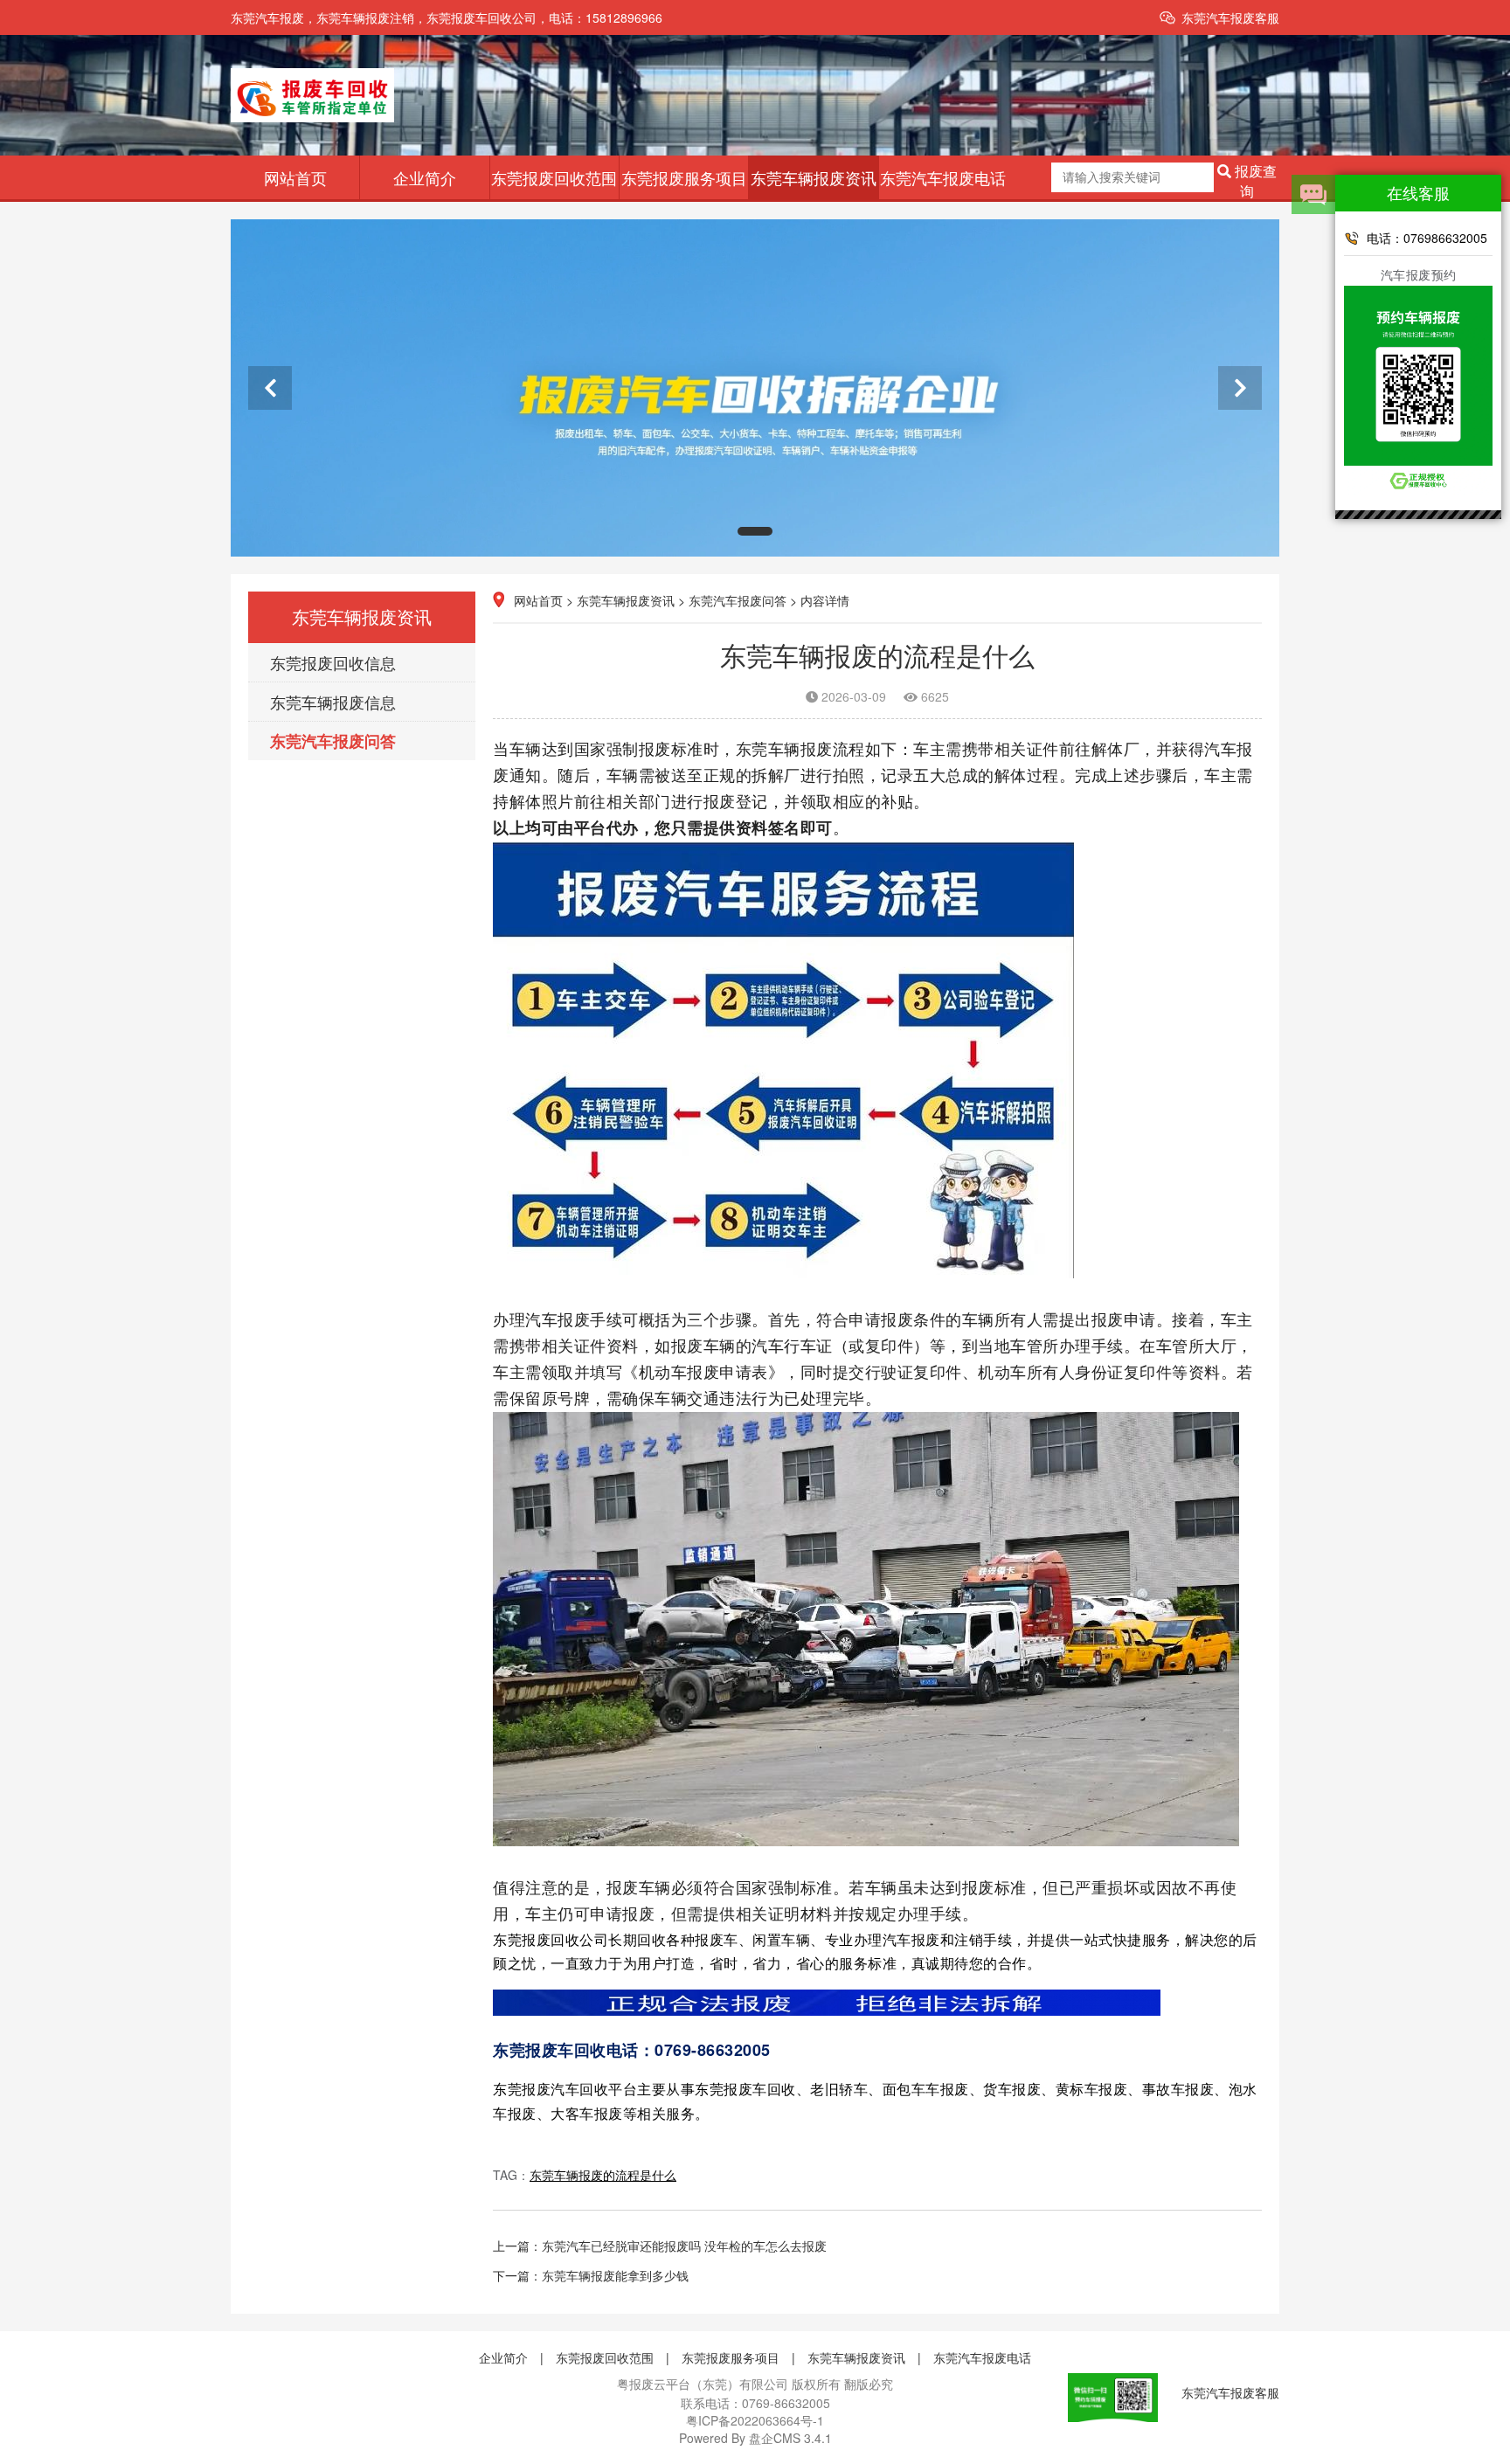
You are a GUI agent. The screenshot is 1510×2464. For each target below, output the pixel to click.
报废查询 (1254, 178)
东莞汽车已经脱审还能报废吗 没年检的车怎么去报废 (684, 2246)
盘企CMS (755, 2438)
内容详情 (825, 600)
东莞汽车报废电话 (943, 177)
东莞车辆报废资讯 (814, 177)
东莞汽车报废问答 (333, 741)
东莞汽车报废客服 (1230, 17)
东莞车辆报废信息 (333, 702)
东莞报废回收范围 (554, 177)
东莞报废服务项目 (684, 177)
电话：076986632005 (1427, 238)
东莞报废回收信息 (333, 662)
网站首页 (295, 177)
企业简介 (425, 177)
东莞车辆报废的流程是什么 (603, 2175)
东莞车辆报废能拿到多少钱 (615, 2275)
